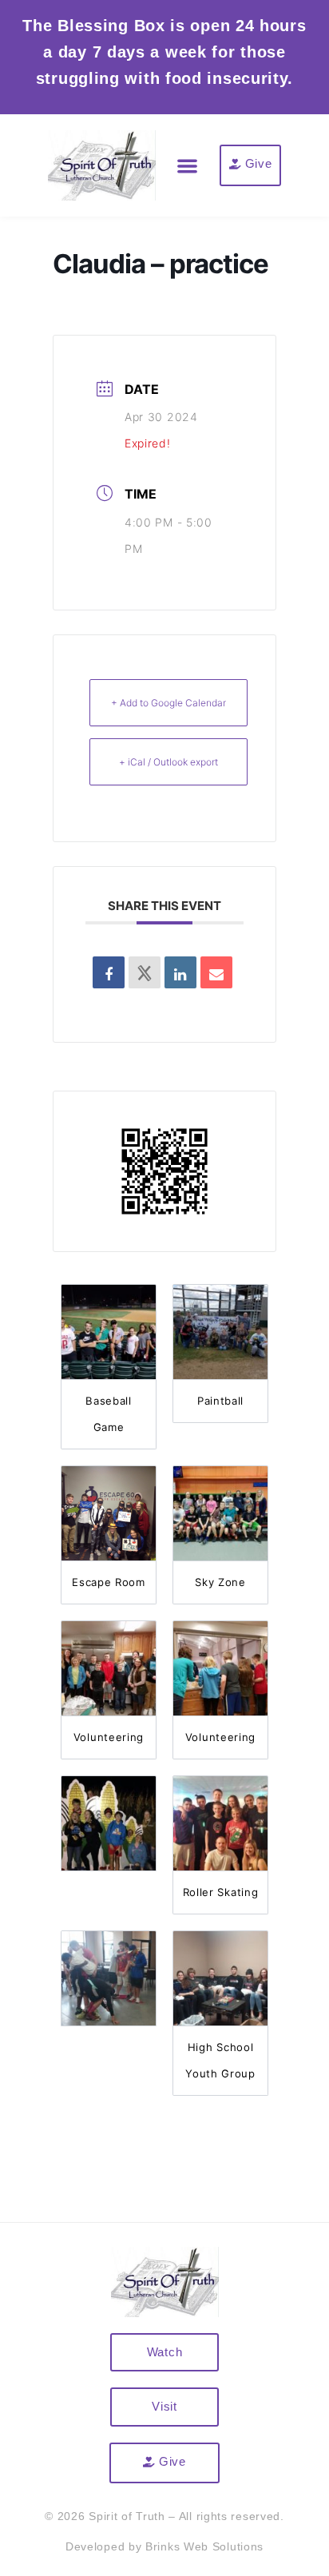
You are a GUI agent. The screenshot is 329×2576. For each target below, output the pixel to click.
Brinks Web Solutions (204, 2546)
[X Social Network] (145, 972)
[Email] (216, 972)
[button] (188, 166)
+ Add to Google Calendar (168, 703)
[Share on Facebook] (109, 972)
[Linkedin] (180, 972)
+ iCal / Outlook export (168, 762)
